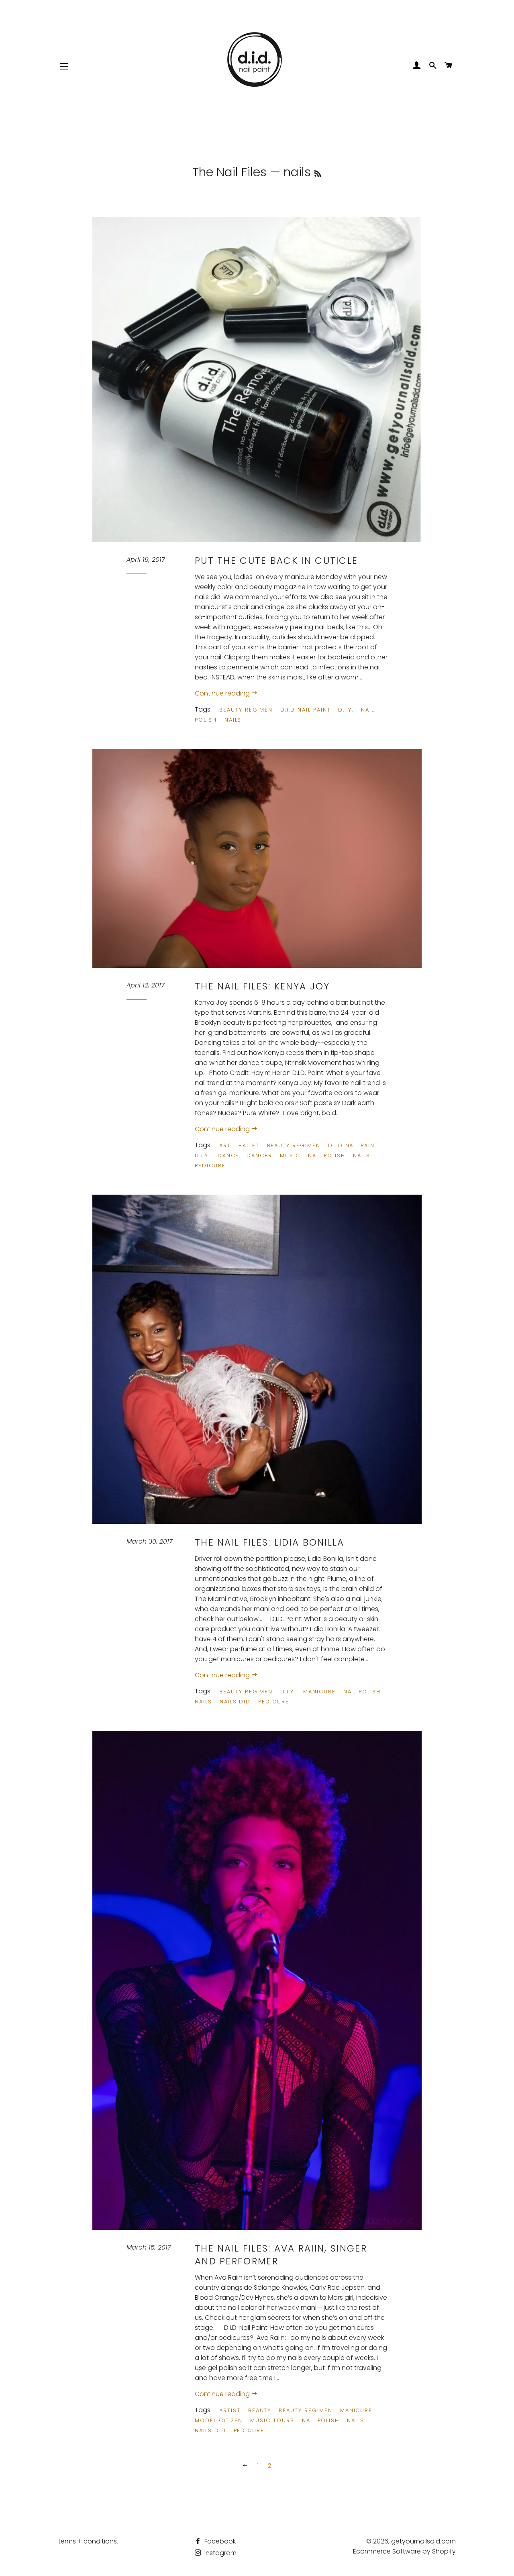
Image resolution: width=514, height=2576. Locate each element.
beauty (260, 2410)
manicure (319, 1692)
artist (230, 2410)
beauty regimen (246, 710)
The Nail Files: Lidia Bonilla (270, 1542)
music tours (272, 2420)
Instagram (220, 2553)
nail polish (327, 1155)
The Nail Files (229, 172)
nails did (235, 1702)
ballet (249, 1145)
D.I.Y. (346, 710)
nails (233, 720)
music (290, 1155)
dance (228, 1155)
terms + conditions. (88, 2541)
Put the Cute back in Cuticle (276, 561)
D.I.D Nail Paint (305, 710)
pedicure (210, 1166)
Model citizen (219, 2420)
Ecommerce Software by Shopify (404, 2551)
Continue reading (223, 693)
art (225, 1145)
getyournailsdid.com (423, 2541)
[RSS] (318, 174)
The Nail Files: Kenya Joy (262, 986)
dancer (259, 1155)
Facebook (219, 2541)
